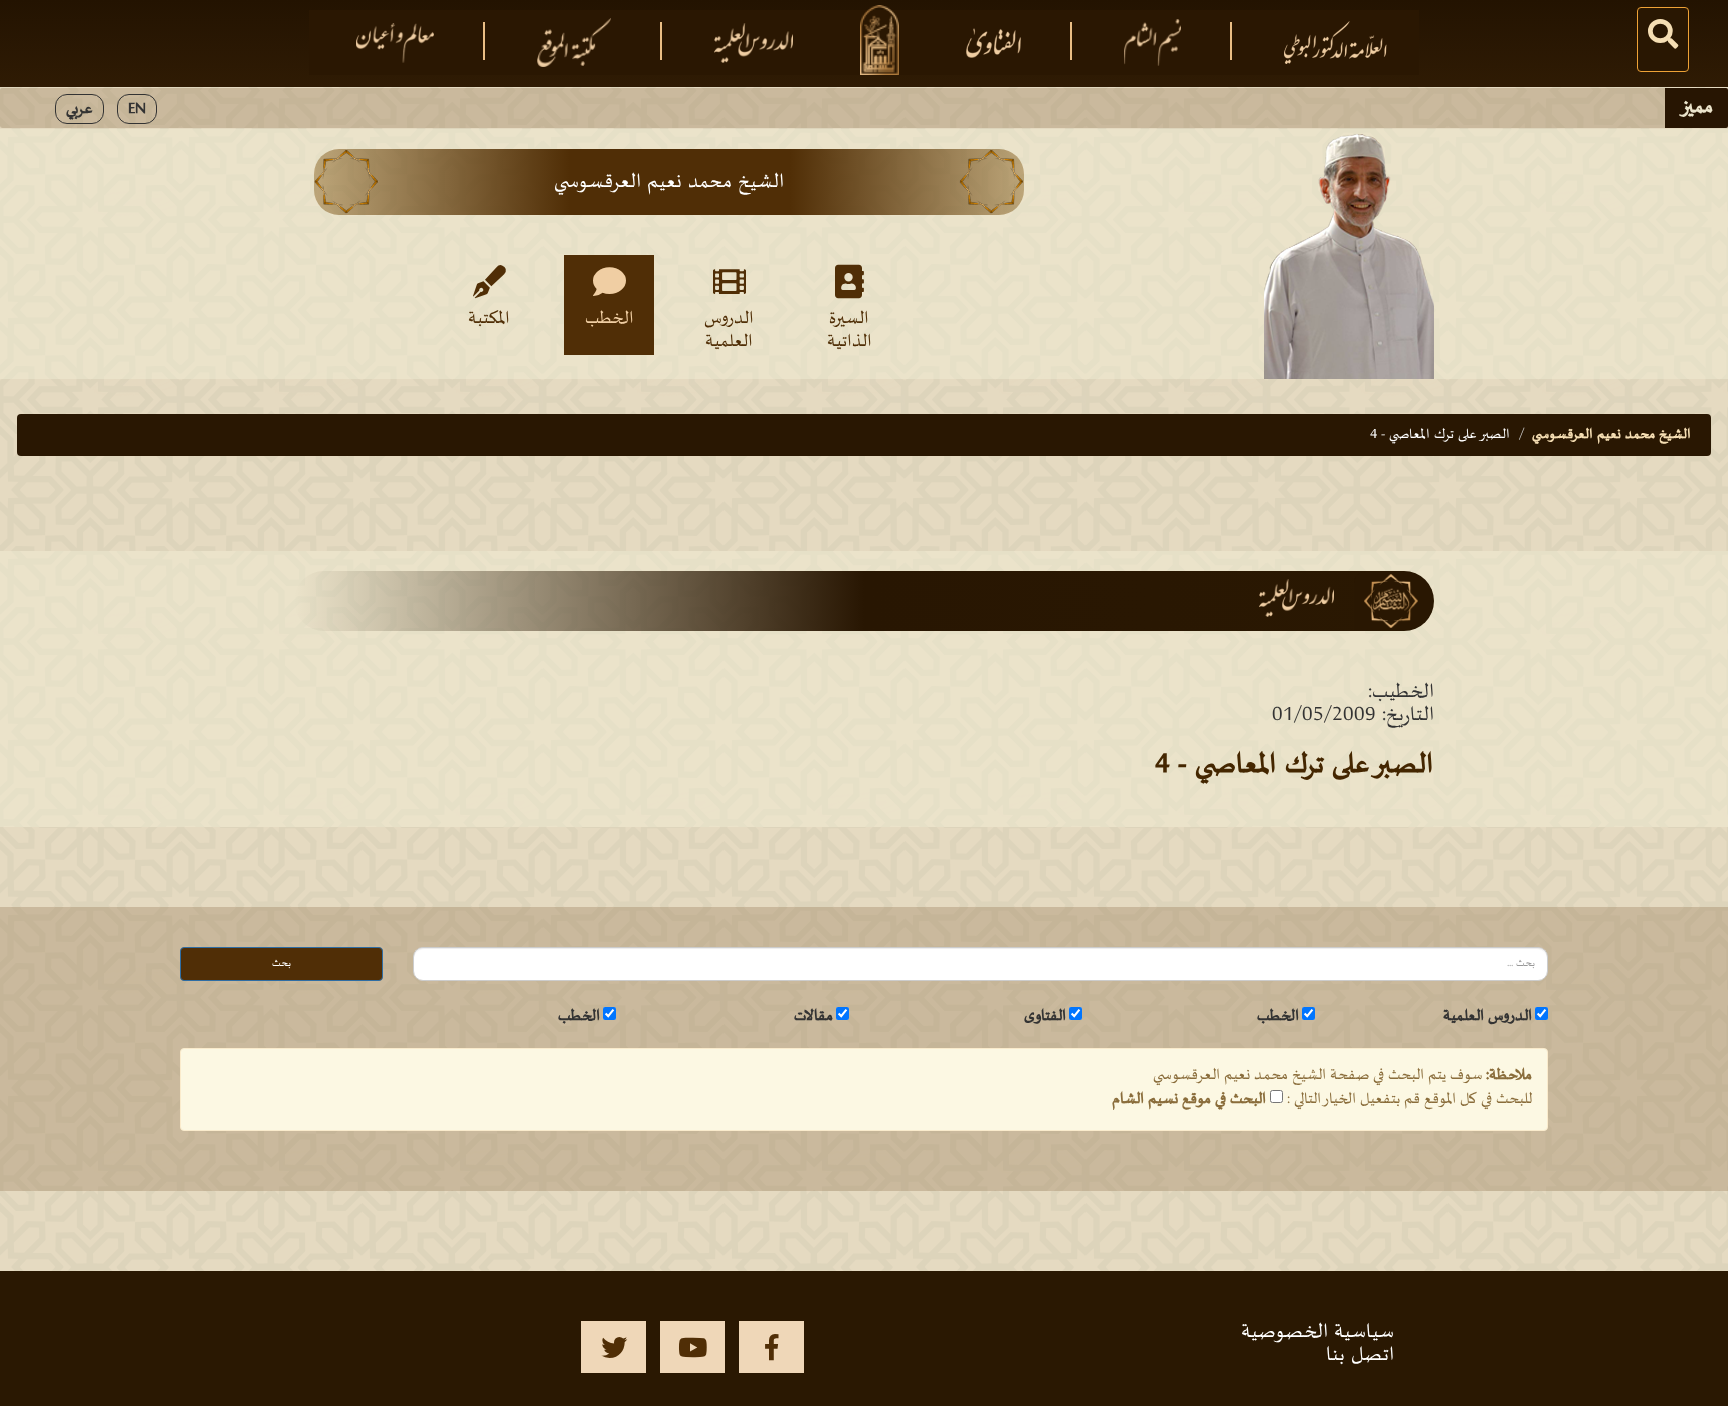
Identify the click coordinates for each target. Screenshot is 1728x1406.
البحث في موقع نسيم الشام (1189, 1099)
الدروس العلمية (729, 329)
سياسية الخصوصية (1317, 1332)
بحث (281, 963)
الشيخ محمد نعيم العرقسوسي (1611, 434)
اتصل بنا (1360, 1355)
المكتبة (489, 319)
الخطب (609, 319)
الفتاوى (1045, 1016)
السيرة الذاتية (849, 329)
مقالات (813, 1016)
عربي (79, 109)
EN (137, 109)
